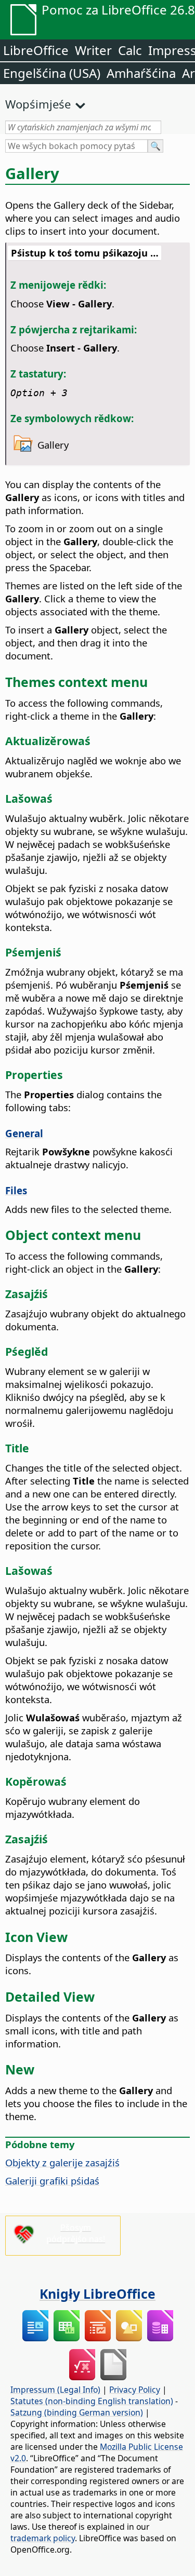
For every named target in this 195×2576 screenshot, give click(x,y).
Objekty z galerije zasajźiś (62, 2162)
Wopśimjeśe (38, 104)
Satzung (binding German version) (77, 2412)
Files (16, 1190)
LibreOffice (36, 50)
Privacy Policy (135, 2390)
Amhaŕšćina (141, 73)
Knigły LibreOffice (97, 2294)
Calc (130, 50)
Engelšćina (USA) (52, 73)
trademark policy (43, 2538)
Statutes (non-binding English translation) (92, 2401)
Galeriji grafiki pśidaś (52, 2181)
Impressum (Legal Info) (55, 2390)
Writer (93, 50)
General (24, 1133)
